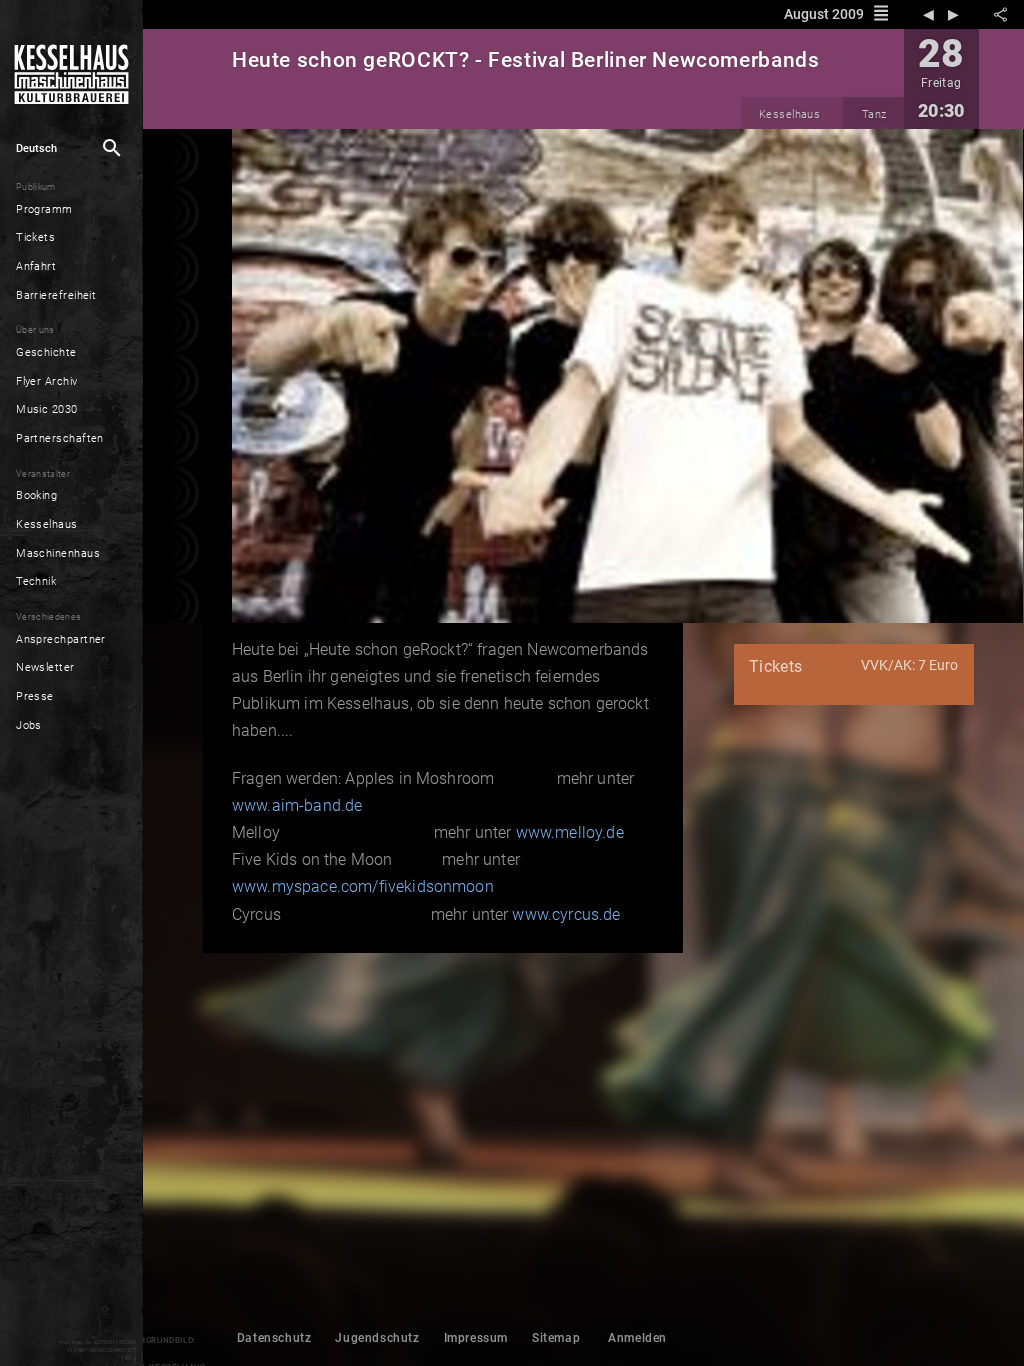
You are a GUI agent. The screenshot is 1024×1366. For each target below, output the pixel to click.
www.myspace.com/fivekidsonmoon (363, 886)
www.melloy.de (570, 832)
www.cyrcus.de (566, 914)
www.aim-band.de (297, 805)
